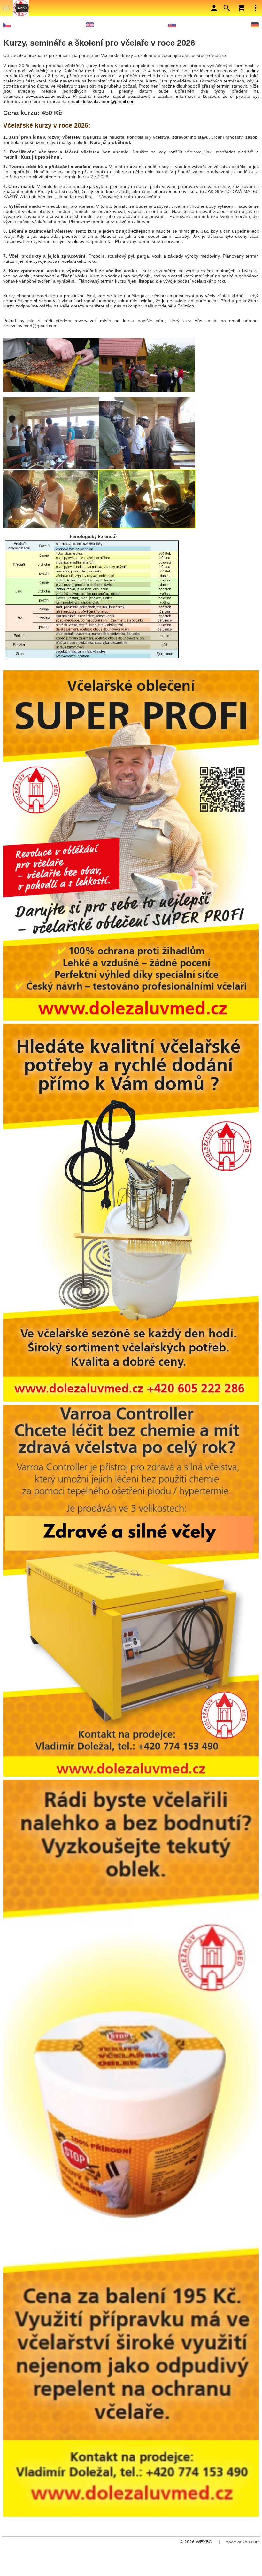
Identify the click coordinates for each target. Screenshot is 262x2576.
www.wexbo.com (243, 2542)
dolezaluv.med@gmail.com (109, 101)
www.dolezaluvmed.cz (48, 96)
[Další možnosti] (256, 8)
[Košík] (241, 8)
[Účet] (214, 8)
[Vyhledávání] (227, 8)
